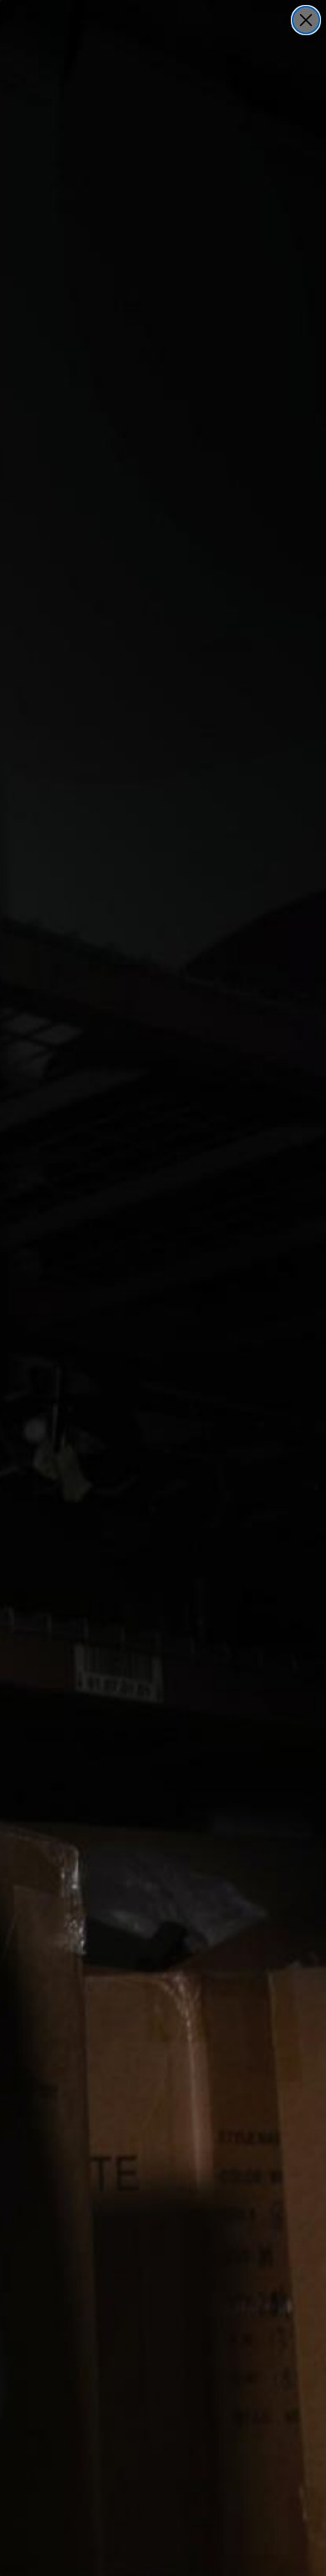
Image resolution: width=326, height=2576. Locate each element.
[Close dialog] (306, 20)
